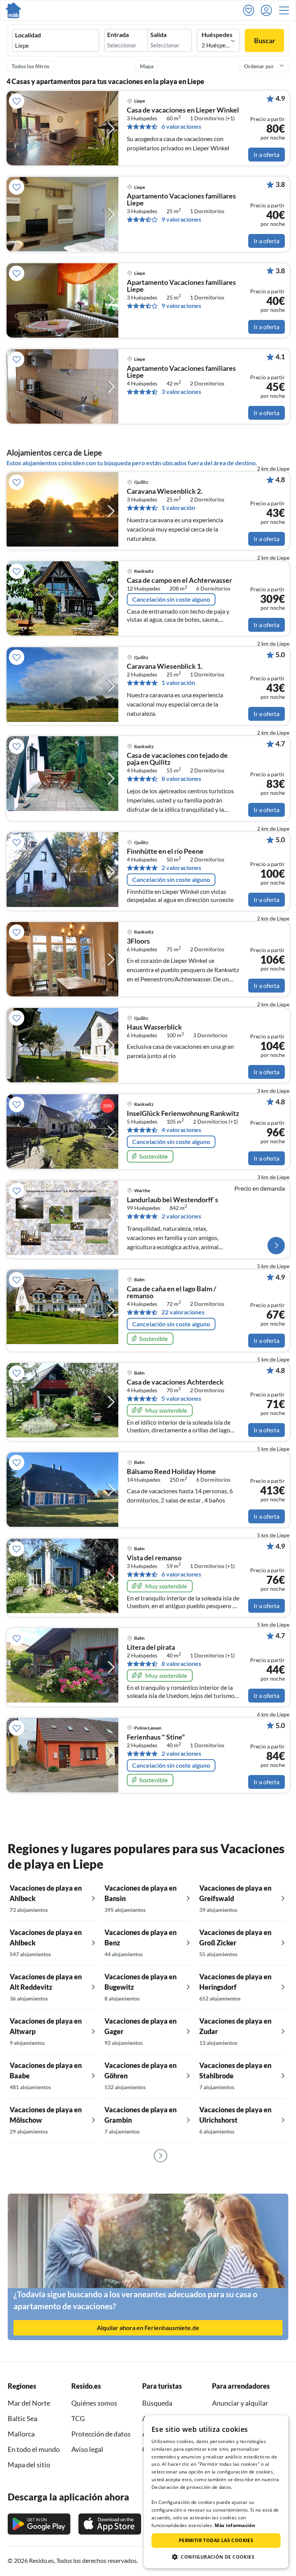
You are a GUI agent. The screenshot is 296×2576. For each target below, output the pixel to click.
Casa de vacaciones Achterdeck (175, 1382)
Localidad (28, 35)
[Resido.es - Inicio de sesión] (268, 10)
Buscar (265, 40)
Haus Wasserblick (154, 1027)
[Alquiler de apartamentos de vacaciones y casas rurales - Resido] (13, 10)
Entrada (118, 35)
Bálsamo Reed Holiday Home (171, 1472)
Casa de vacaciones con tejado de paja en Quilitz (177, 759)
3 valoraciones (181, 392)
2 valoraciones (181, 868)
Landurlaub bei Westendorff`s (172, 1200)
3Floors (138, 941)
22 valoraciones (183, 1312)
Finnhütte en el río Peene (165, 851)
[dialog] (216, 2492)
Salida (158, 35)
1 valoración (178, 508)
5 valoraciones (181, 1398)
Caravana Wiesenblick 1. (165, 666)
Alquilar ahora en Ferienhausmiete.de (148, 2328)
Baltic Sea (23, 2418)
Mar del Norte (29, 2403)
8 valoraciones (181, 779)
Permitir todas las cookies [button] (216, 2540)
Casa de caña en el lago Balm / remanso (172, 1292)
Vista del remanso (154, 1558)
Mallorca (21, 2434)
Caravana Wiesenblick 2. (165, 491)
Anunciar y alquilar (240, 2403)
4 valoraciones (181, 1130)
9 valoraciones (181, 219)
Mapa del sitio (29, 2465)
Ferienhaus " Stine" (156, 1737)
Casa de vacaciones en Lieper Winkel (183, 110)
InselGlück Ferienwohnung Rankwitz (183, 1114)
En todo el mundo (34, 2449)
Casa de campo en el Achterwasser (179, 580)
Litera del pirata (151, 1647)
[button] (286, 10)
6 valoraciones (181, 126)
